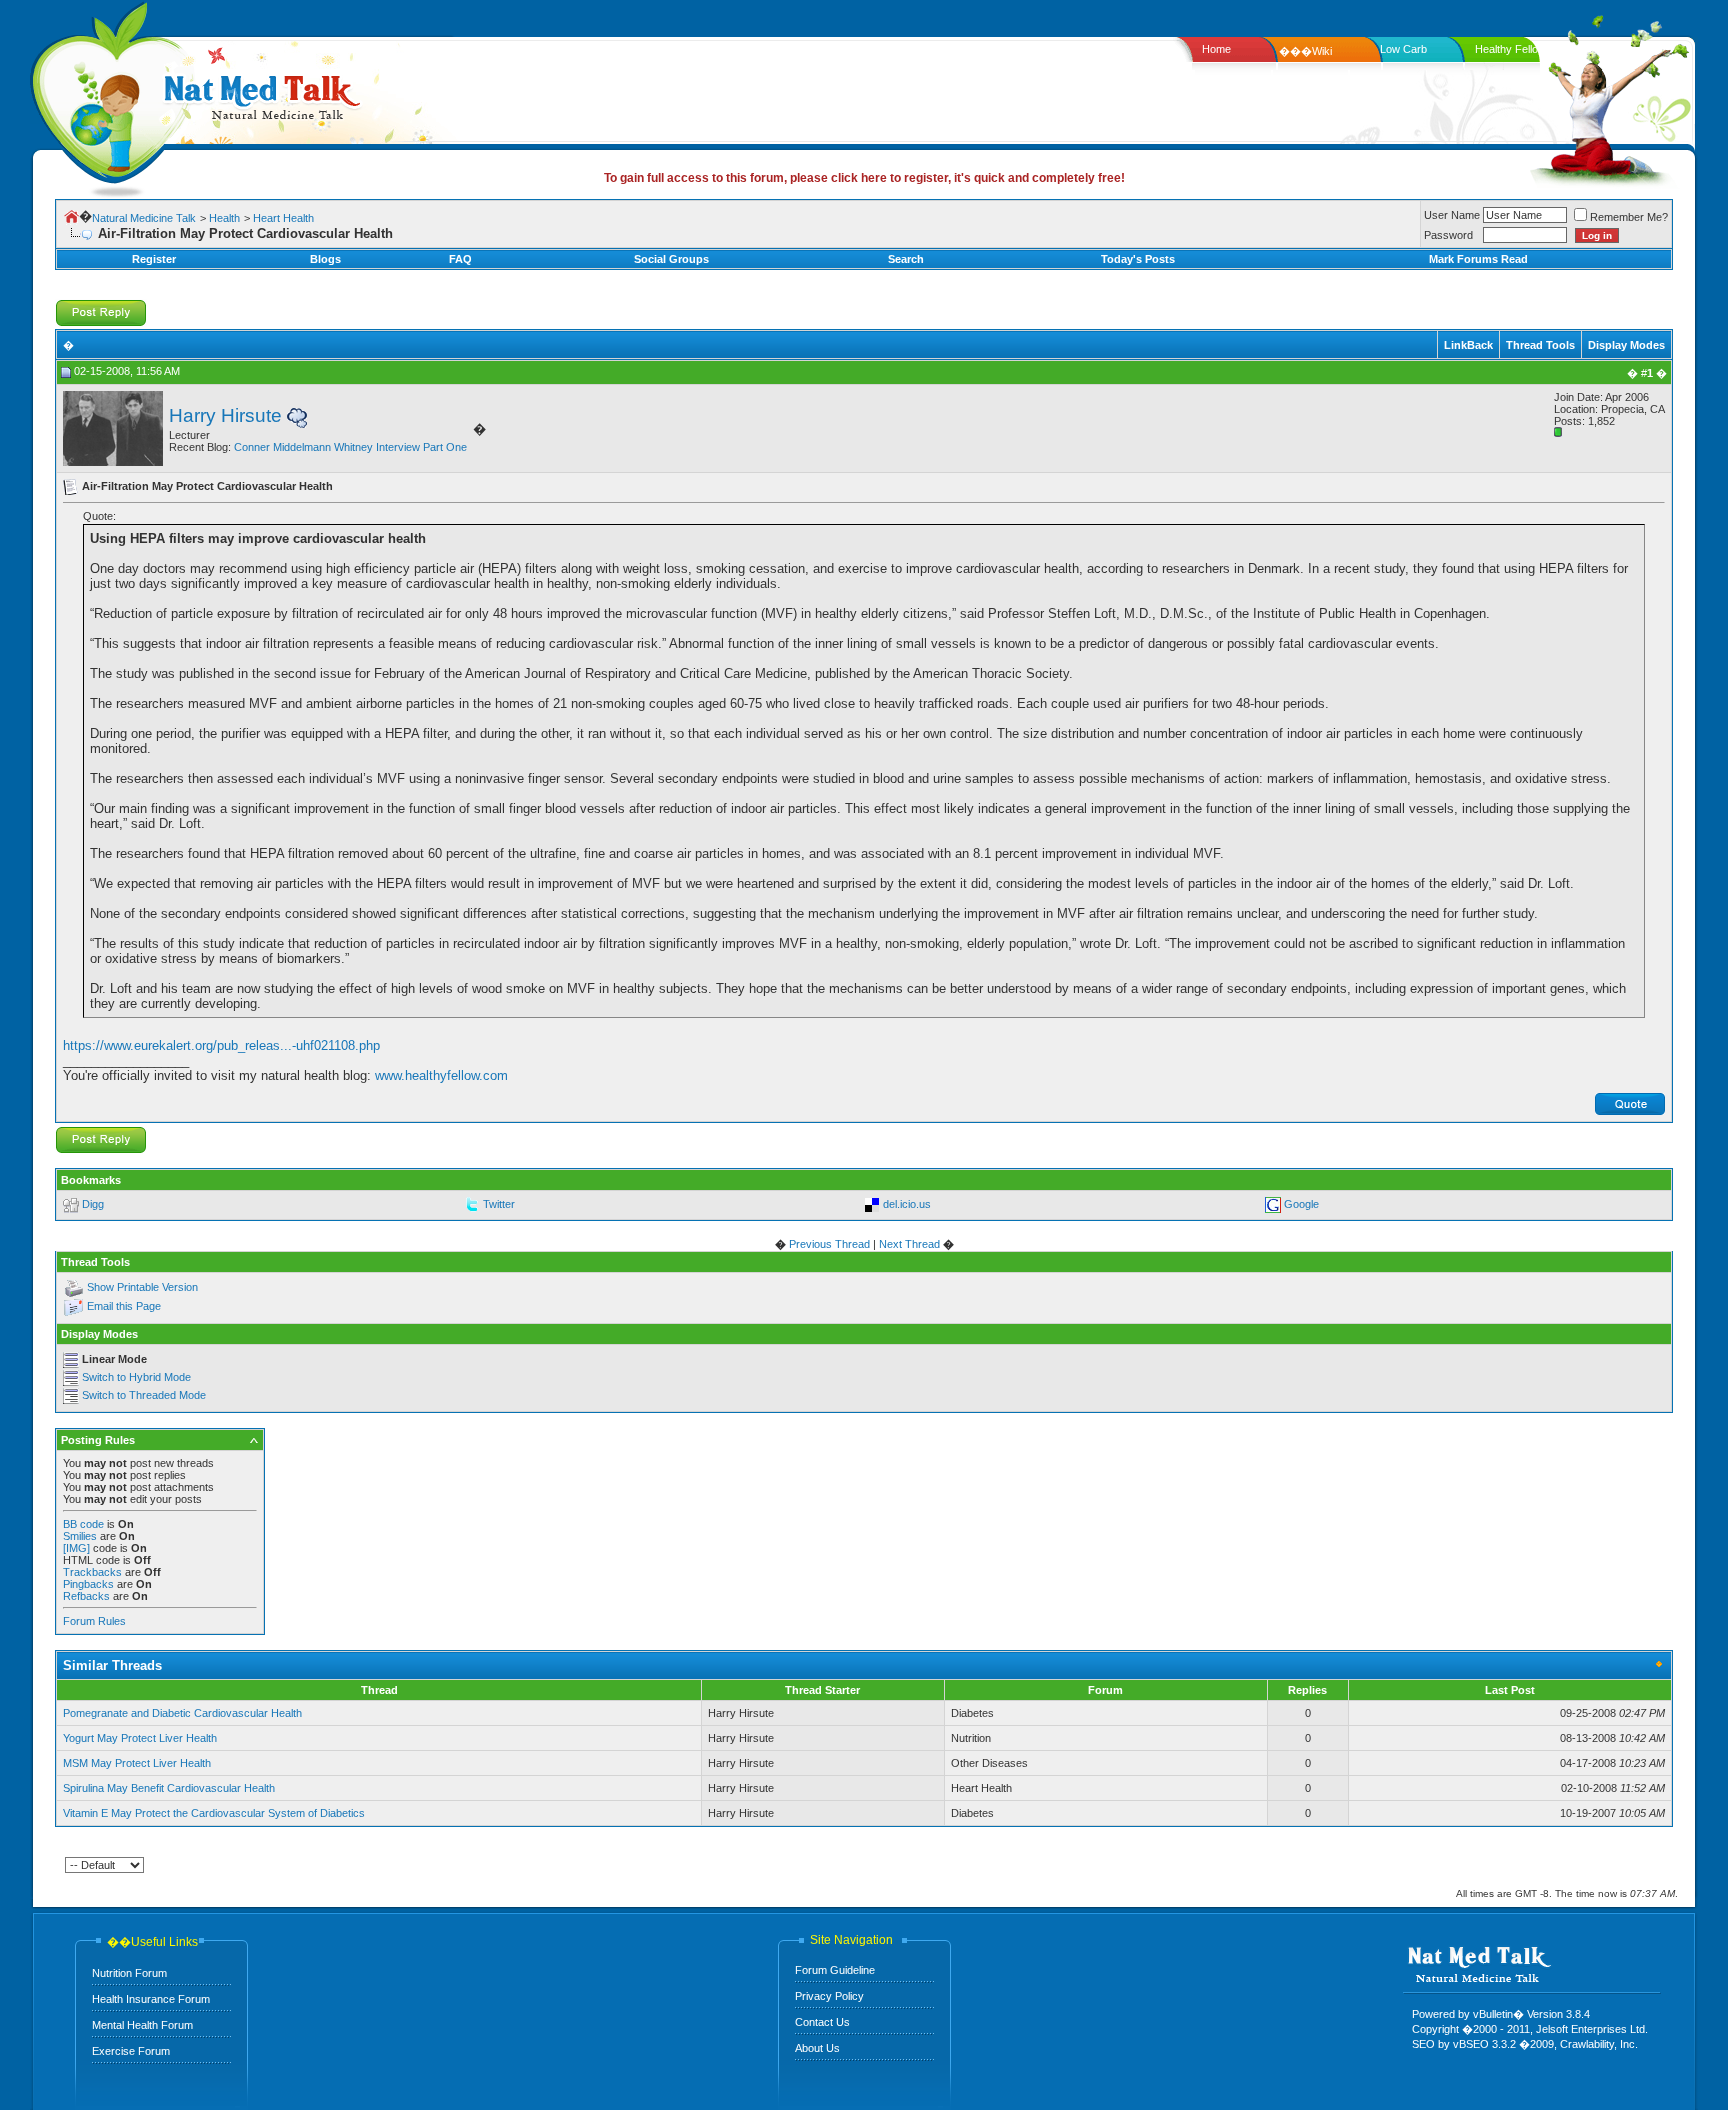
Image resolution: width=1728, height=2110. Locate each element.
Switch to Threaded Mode (144, 1395)
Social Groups (671, 259)
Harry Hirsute (225, 415)
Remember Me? (1629, 217)
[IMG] (76, 1548)
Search (906, 259)
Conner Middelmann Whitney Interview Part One (350, 447)
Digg (93, 1204)
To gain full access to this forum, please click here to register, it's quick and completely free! (864, 178)
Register (154, 259)
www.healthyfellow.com (441, 1075)
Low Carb (1403, 49)
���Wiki (1305, 51)
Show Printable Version (142, 1287)
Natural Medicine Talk (144, 218)
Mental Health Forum (142, 2025)
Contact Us (822, 2022)
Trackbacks (92, 1572)
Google (1301, 1204)
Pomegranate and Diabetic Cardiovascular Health (182, 1713)
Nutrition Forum (129, 1973)
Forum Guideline (835, 1970)
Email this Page (124, 1306)
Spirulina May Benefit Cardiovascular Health (169, 1788)
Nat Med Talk (105, 94)
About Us (817, 2048)
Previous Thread (829, 1244)
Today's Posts (1138, 259)
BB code (83, 1524)
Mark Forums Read (1478, 259)
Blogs (325, 259)
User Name (1452, 215)
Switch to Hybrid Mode (136, 1377)
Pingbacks (88, 1584)
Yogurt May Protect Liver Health (140, 1738)
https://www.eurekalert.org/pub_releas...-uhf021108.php (221, 1045)
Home (1216, 49)
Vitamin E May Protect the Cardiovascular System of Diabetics (214, 1813)
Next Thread (909, 1244)
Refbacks (86, 1596)
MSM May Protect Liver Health (137, 1763)
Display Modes (1626, 345)
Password (1448, 235)
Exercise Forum (131, 2051)
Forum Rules (94, 1621)
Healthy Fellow (1510, 49)
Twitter (499, 1204)
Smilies (80, 1536)
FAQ (460, 259)
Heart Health (283, 218)
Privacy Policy (829, 1996)
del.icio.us (907, 1204)
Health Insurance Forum (151, 1999)
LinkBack (1468, 345)
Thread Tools (1540, 345)
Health (224, 218)
